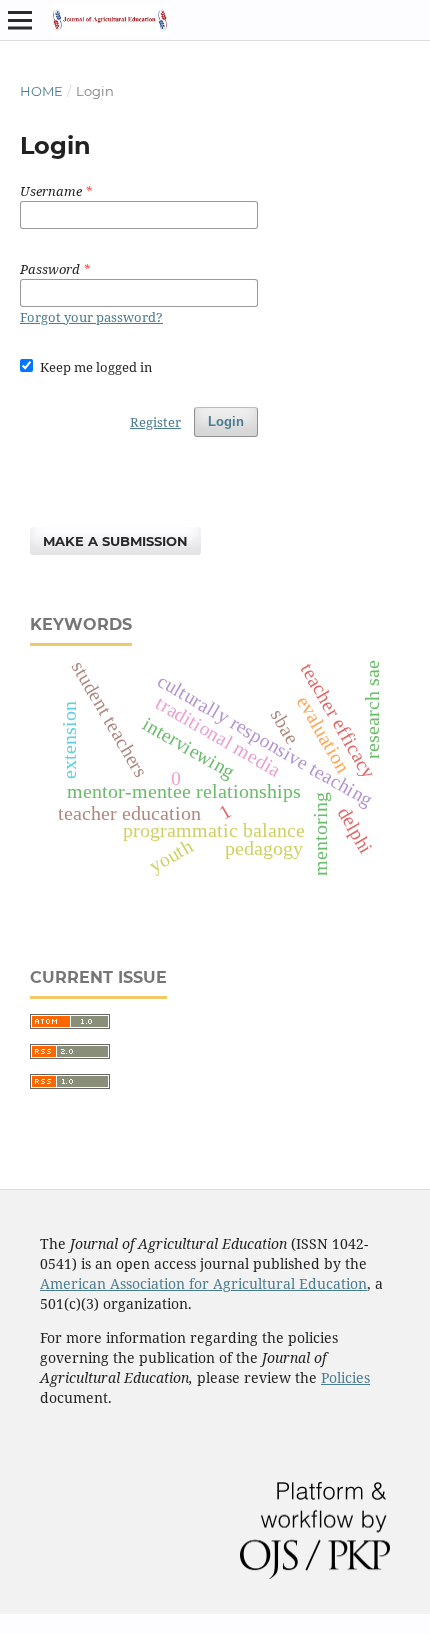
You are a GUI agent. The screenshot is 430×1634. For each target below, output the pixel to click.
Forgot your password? (91, 317)
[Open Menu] (20, 20)
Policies (345, 1377)
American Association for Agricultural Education (203, 1283)
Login (226, 421)
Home (41, 91)
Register (155, 422)
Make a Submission (115, 541)
